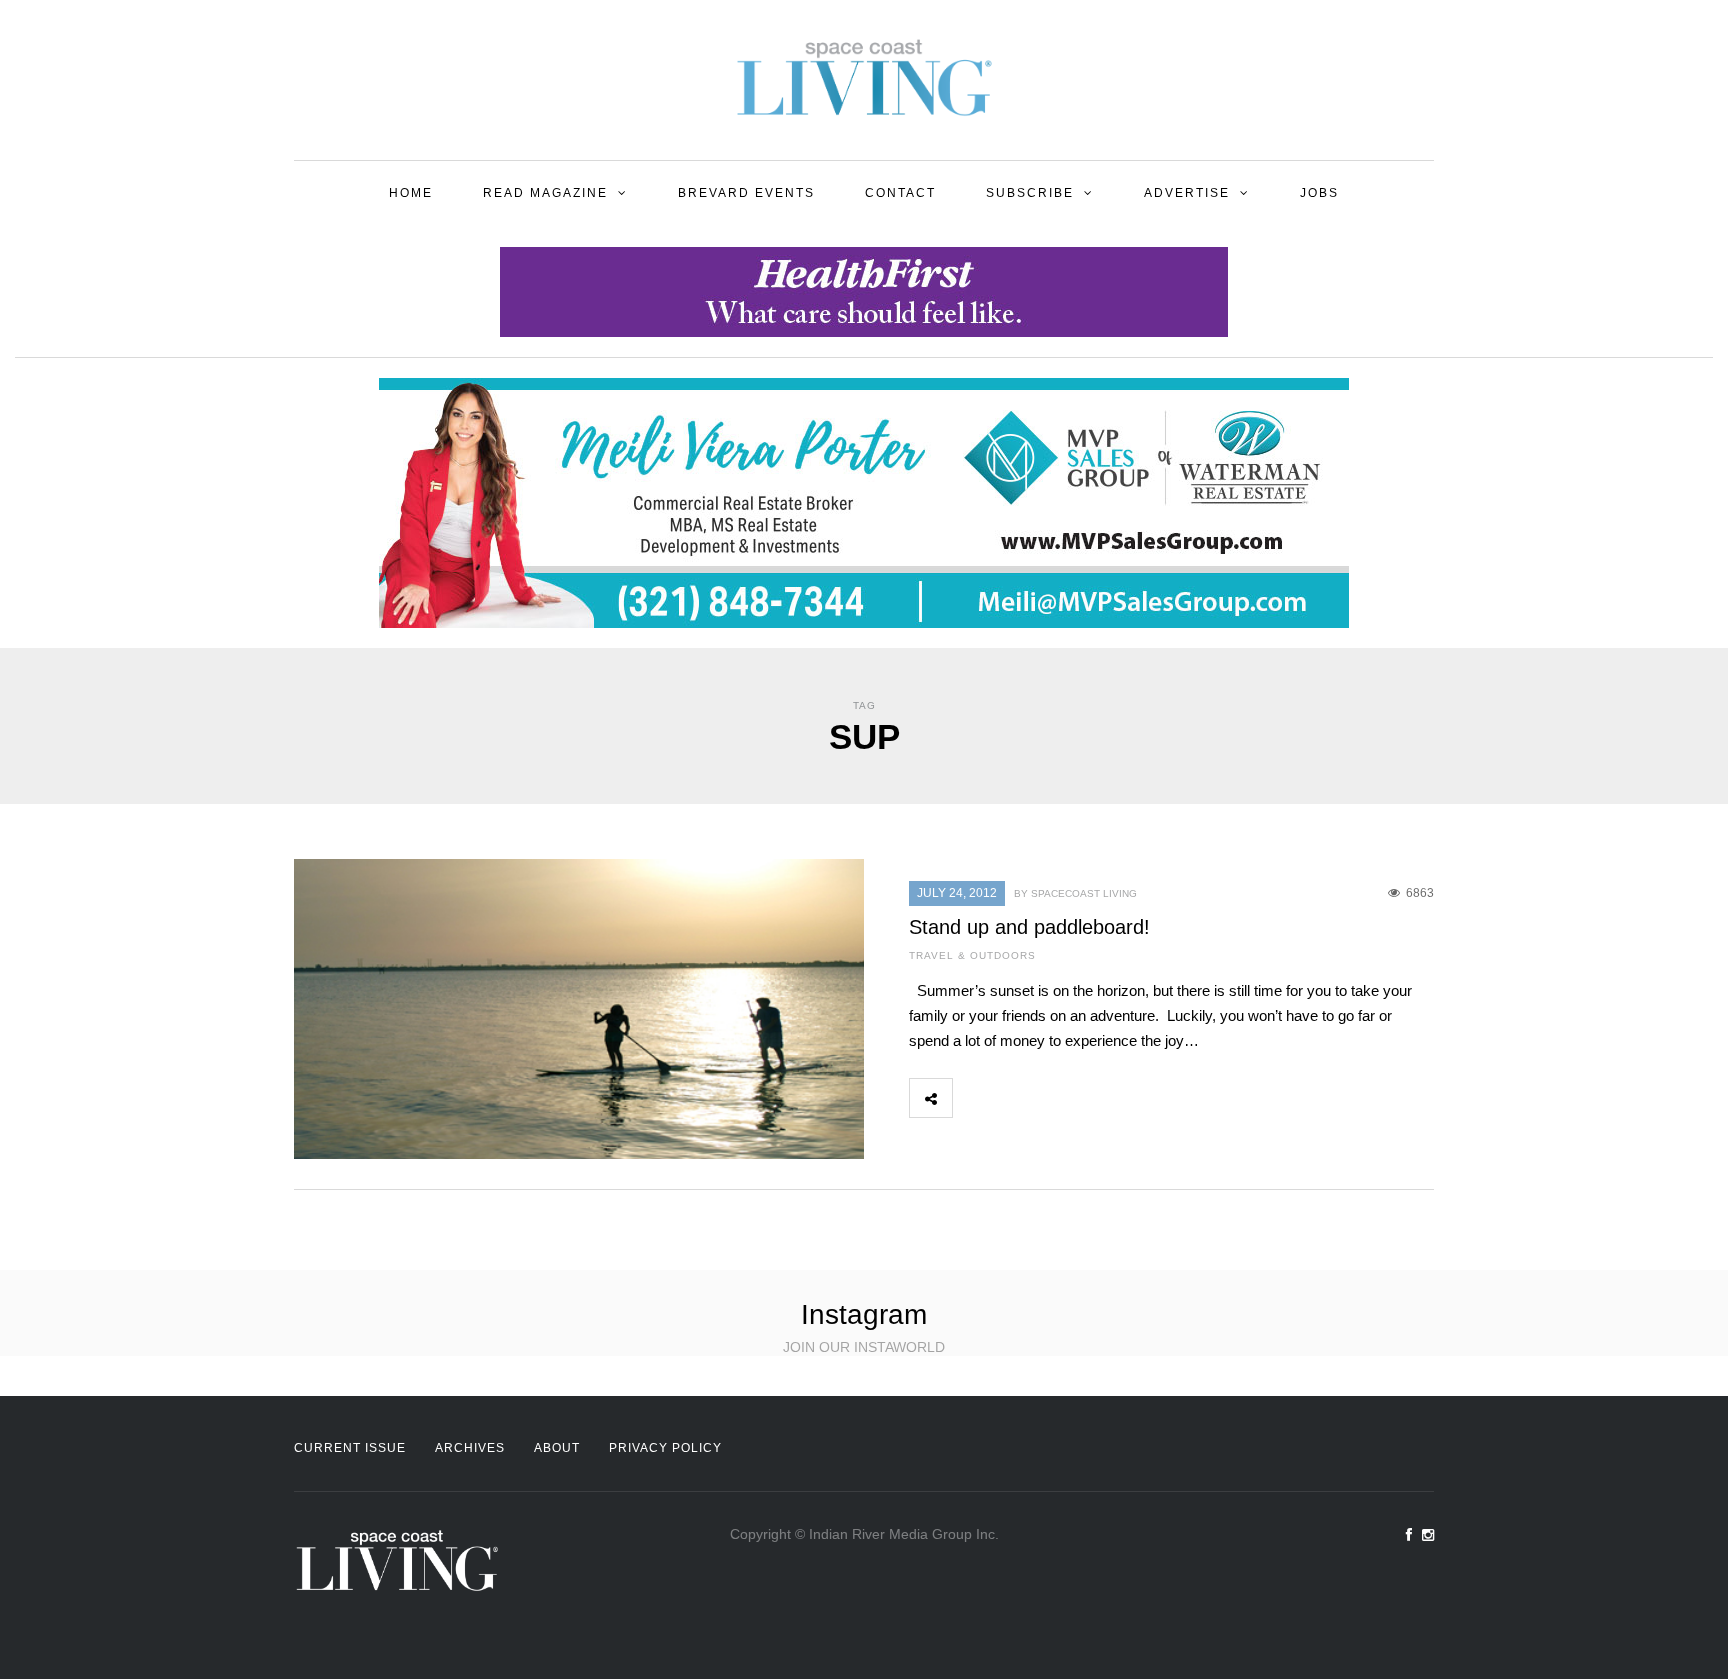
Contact (900, 193)
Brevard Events (746, 193)
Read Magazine (545, 193)
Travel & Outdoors (972, 955)
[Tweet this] (1018, 1098)
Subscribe (1030, 193)
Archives (470, 1448)
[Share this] (974, 1098)
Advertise (1187, 193)
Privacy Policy (665, 1448)
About (557, 1448)
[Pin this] (1106, 1098)
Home (411, 193)
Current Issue (350, 1448)
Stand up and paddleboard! (1029, 927)
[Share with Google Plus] (1062, 1098)
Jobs (1319, 193)
